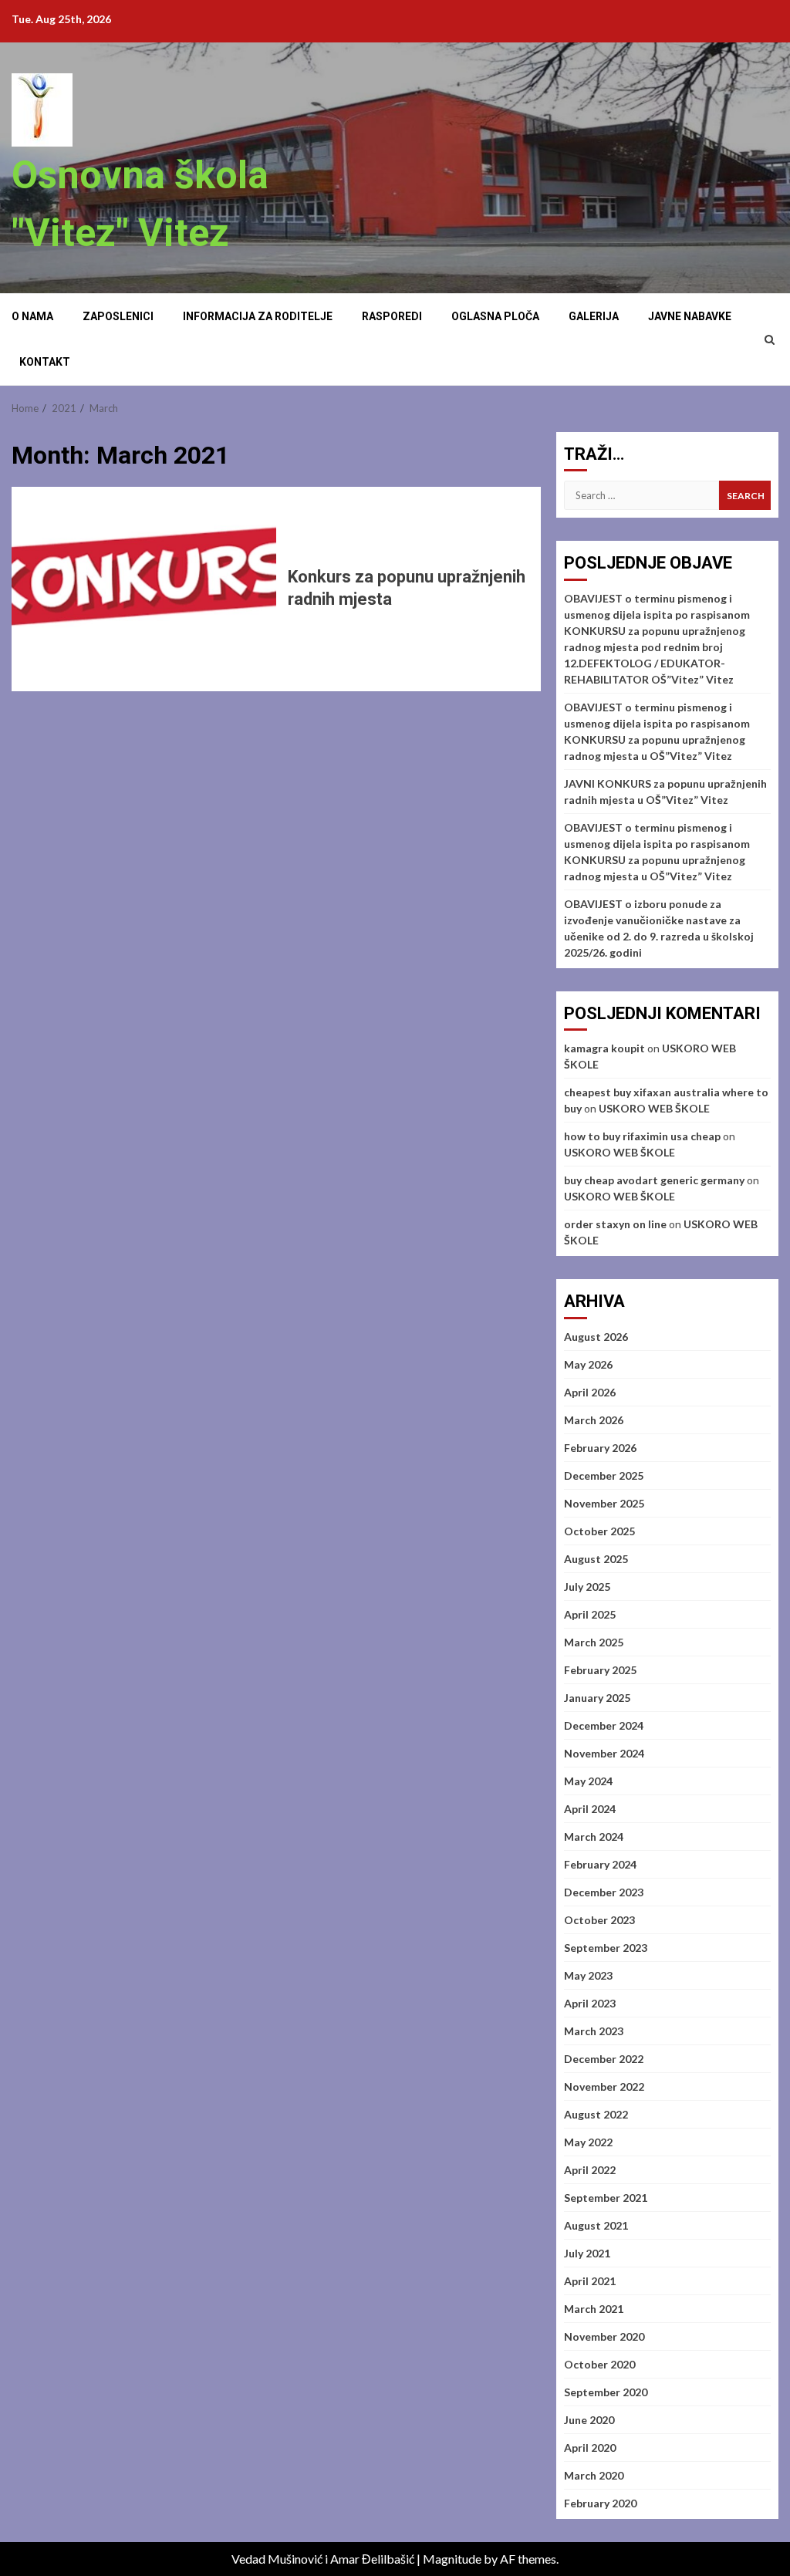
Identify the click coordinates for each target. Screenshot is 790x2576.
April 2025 (590, 1614)
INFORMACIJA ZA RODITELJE (258, 316)
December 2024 (604, 1725)
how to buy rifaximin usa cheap (642, 1136)
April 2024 (590, 1809)
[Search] (770, 339)
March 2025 (594, 1642)
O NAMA (32, 316)
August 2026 (596, 1337)
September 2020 (606, 2392)
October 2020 (599, 2364)
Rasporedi (392, 316)
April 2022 (590, 2170)
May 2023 (588, 1975)
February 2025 (600, 1670)
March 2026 (594, 1420)
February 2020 (600, 2503)
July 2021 (587, 2253)
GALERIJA (594, 316)
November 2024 (604, 1753)
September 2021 (606, 2198)
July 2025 (587, 1587)
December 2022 (604, 2059)
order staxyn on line (615, 1224)
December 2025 (604, 1475)
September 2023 (606, 1948)
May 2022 (588, 2142)
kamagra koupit (604, 1048)
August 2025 (596, 1559)
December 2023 (604, 1892)
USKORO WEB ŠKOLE (654, 1108)
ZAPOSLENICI (118, 316)
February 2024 (600, 1864)
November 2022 (604, 2086)
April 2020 (590, 2448)
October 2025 (599, 1531)
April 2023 (590, 2003)
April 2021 (590, 2281)
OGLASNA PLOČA (495, 316)
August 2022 (596, 2114)
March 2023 (594, 2031)
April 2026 (590, 1392)
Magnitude (452, 2559)
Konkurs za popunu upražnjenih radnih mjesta (144, 589)
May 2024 (588, 1781)
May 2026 (588, 1364)
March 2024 (594, 1837)
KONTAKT (45, 362)
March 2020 (594, 2475)
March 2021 (594, 2309)
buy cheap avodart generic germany (654, 1180)
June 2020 (589, 2420)
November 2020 (604, 2336)
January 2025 (597, 1698)
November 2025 (604, 1503)
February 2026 (600, 1448)
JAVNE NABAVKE (690, 316)
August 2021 (596, 2225)
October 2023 (599, 1920)
